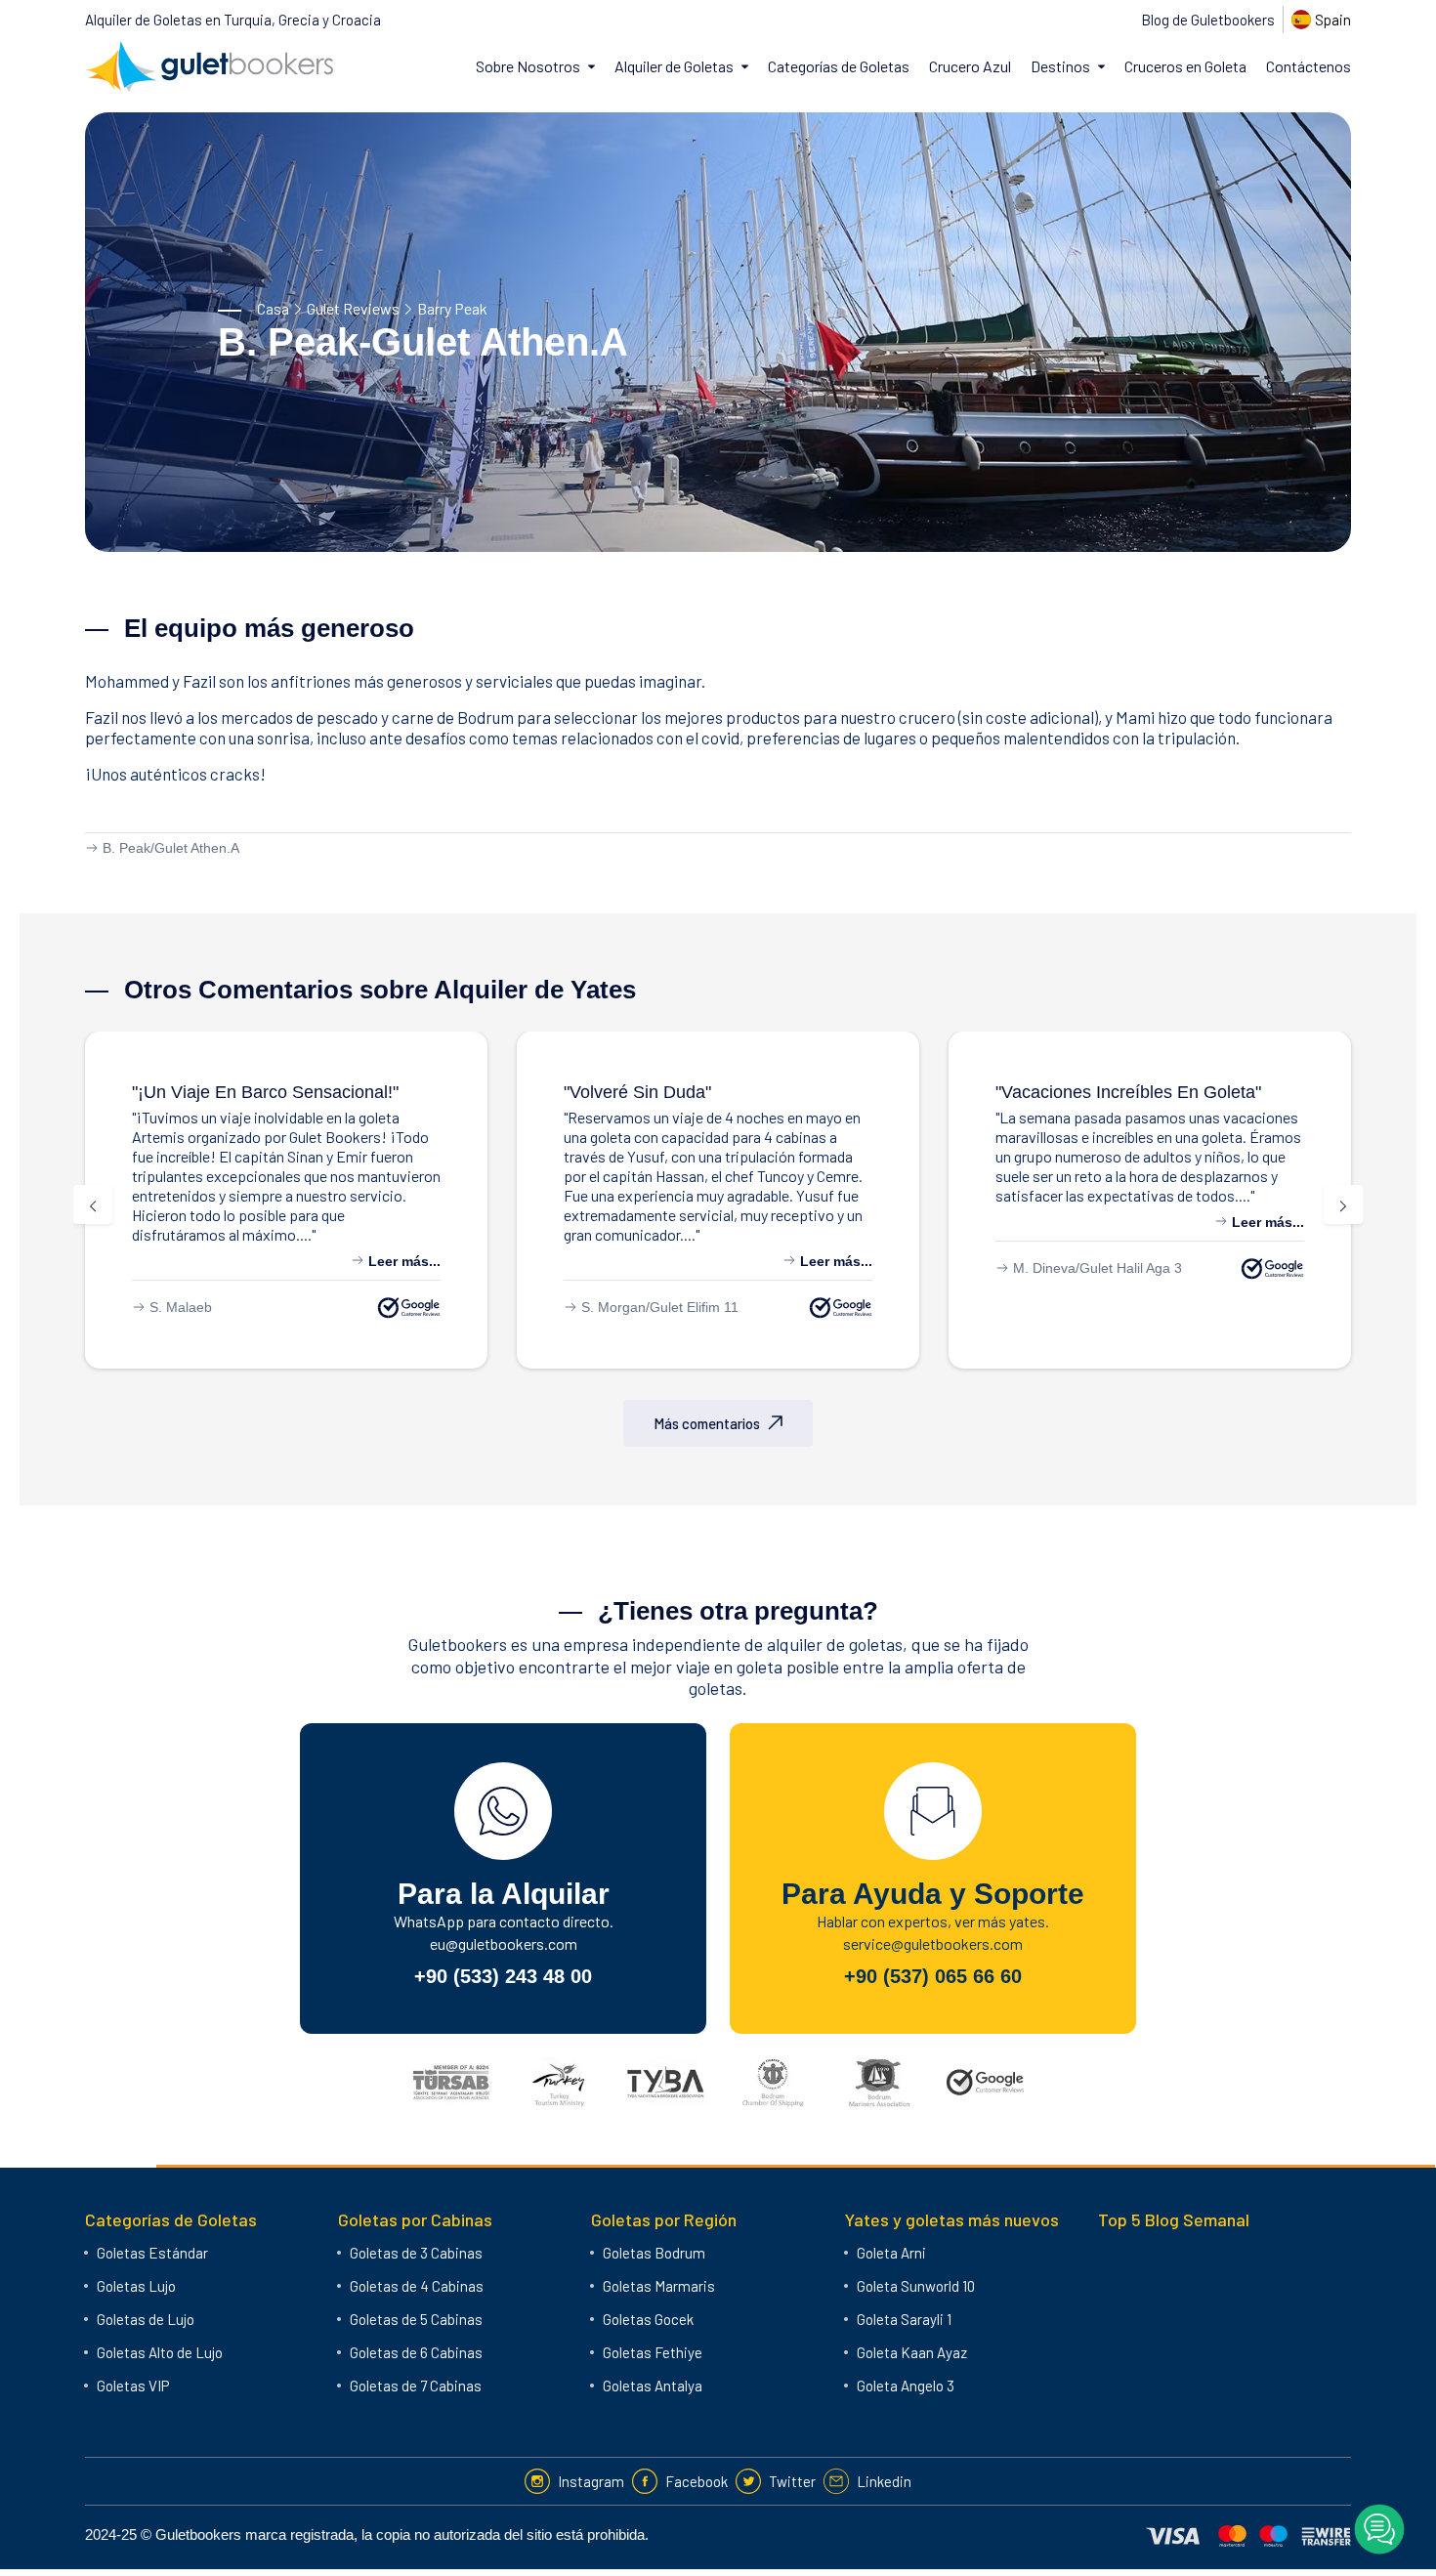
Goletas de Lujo (146, 2319)
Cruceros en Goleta (1185, 66)
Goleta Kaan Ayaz (912, 2352)
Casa (273, 308)
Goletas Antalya (653, 2386)
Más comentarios (707, 1423)
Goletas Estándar (152, 2253)
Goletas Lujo (136, 2286)
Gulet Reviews (353, 308)
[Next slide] (1343, 1204)
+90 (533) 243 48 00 (503, 1976)
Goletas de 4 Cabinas (417, 2286)
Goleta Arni (891, 2253)
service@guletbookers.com (933, 1943)
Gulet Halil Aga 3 (1131, 1268)
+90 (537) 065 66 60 (933, 1976)
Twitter (792, 2481)
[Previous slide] (93, 1204)
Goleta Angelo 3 (906, 2386)
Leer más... (402, 1261)
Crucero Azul (970, 66)
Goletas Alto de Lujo (160, 2352)
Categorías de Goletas (839, 66)
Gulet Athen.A (197, 848)
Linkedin (884, 2481)
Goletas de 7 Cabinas (416, 2386)
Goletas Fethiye (653, 2352)
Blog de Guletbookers (1208, 20)
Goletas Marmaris (659, 2286)
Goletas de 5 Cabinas (416, 2319)
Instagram (591, 2481)
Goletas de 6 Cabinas (416, 2352)
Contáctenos (1309, 66)
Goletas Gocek (648, 2319)
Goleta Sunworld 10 (916, 2286)
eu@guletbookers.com (504, 1943)
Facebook (697, 2481)
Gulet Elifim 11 (694, 1307)
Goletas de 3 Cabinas (416, 2253)
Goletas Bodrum (654, 2253)
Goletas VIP (133, 2386)
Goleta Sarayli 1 (904, 2319)
